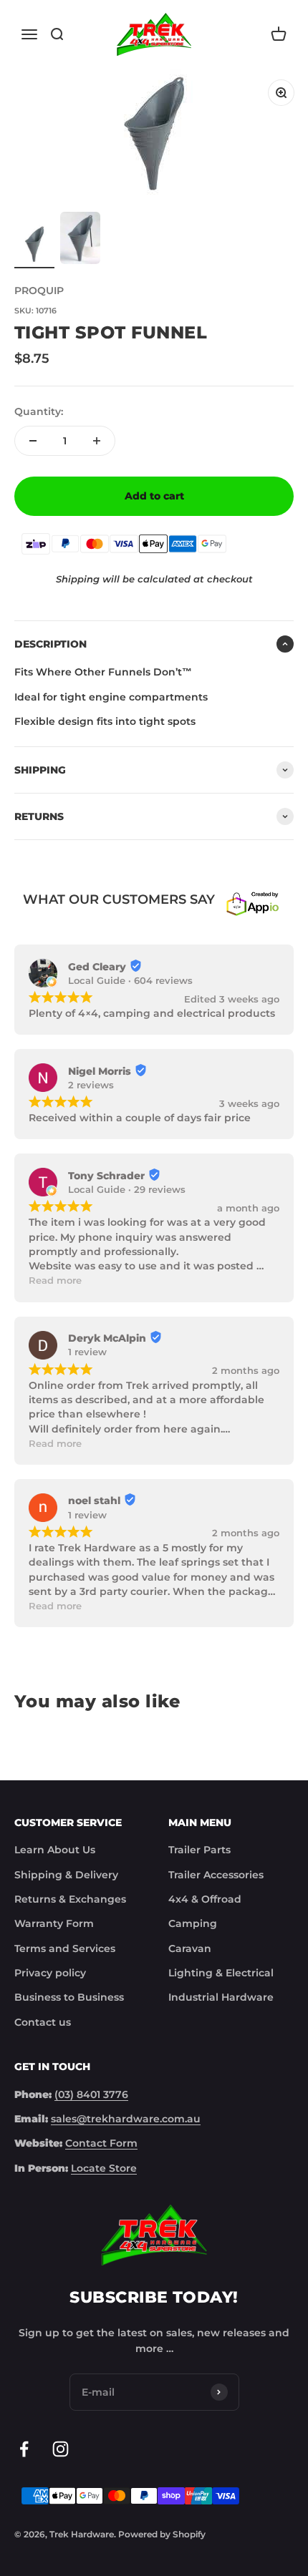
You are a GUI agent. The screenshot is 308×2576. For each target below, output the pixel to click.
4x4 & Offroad (205, 1899)
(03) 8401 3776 (91, 2094)
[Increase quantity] (97, 441)
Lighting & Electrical (221, 1973)
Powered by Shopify (162, 2534)
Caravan (190, 1948)
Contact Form (101, 2143)
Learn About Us (55, 1850)
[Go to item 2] (80, 240)
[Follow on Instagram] (61, 2449)
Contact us (43, 2022)
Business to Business (69, 1997)
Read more (55, 1280)
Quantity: (39, 411)
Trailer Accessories (216, 1875)
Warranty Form (54, 1923)
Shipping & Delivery (66, 1875)
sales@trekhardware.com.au (126, 2119)
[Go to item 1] (34, 246)
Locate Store (104, 2168)
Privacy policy (50, 1973)
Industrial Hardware (221, 1997)
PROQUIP (39, 291)
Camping (193, 1923)
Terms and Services (65, 1948)
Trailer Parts (199, 1850)
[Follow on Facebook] (24, 2449)
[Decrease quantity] (33, 441)
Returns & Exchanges (70, 1899)
